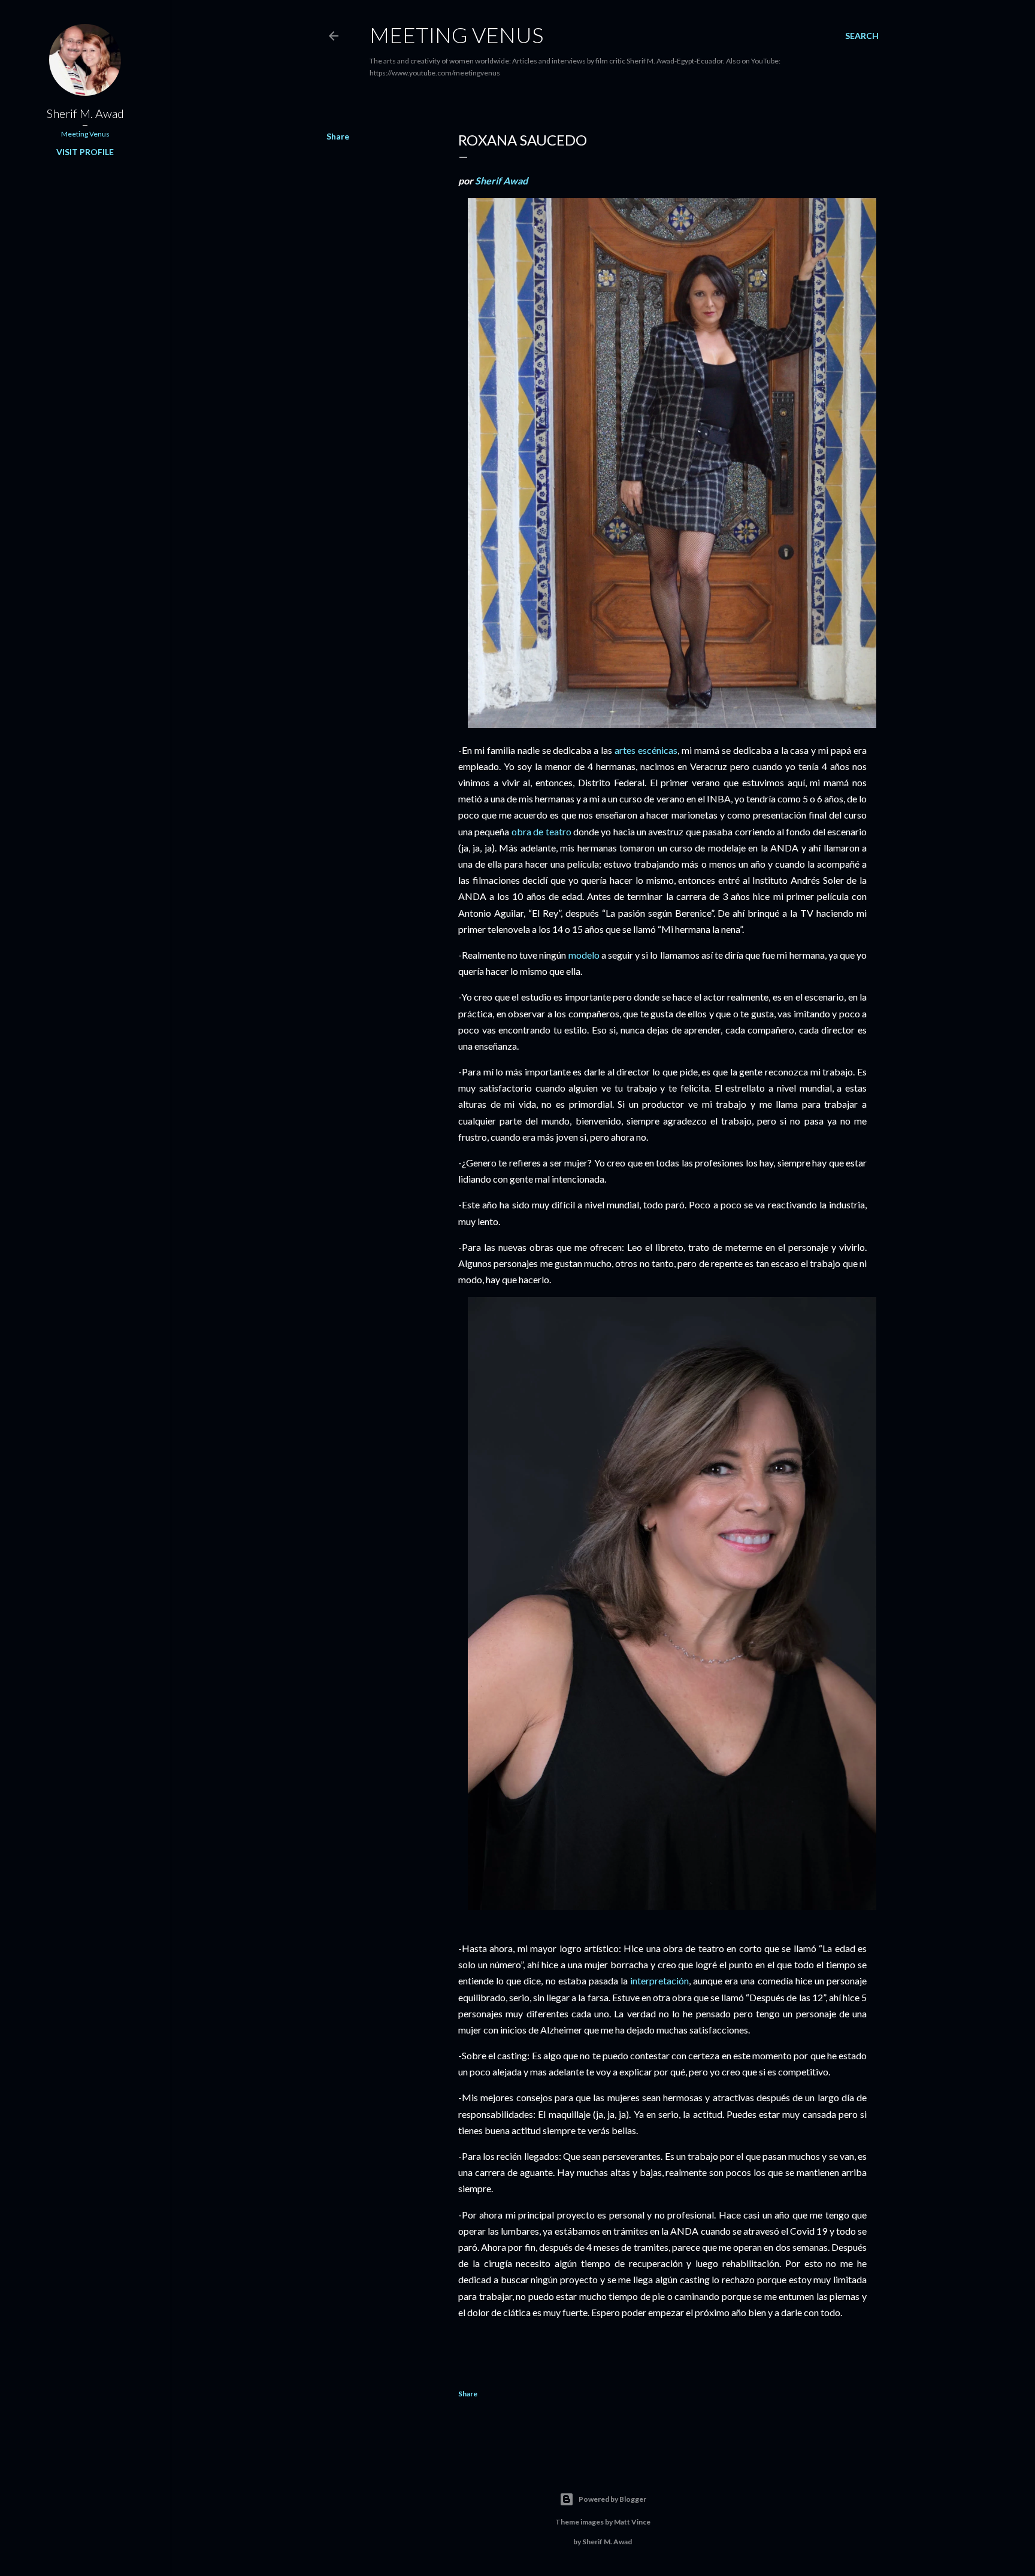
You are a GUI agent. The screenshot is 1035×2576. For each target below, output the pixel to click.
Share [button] (338, 136)
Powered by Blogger (612, 2499)
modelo (584, 955)
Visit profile (85, 152)
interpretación (659, 1981)
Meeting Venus (456, 35)
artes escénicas (646, 750)
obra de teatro (541, 831)
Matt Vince (632, 2522)
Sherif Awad (501, 181)
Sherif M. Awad (85, 113)
